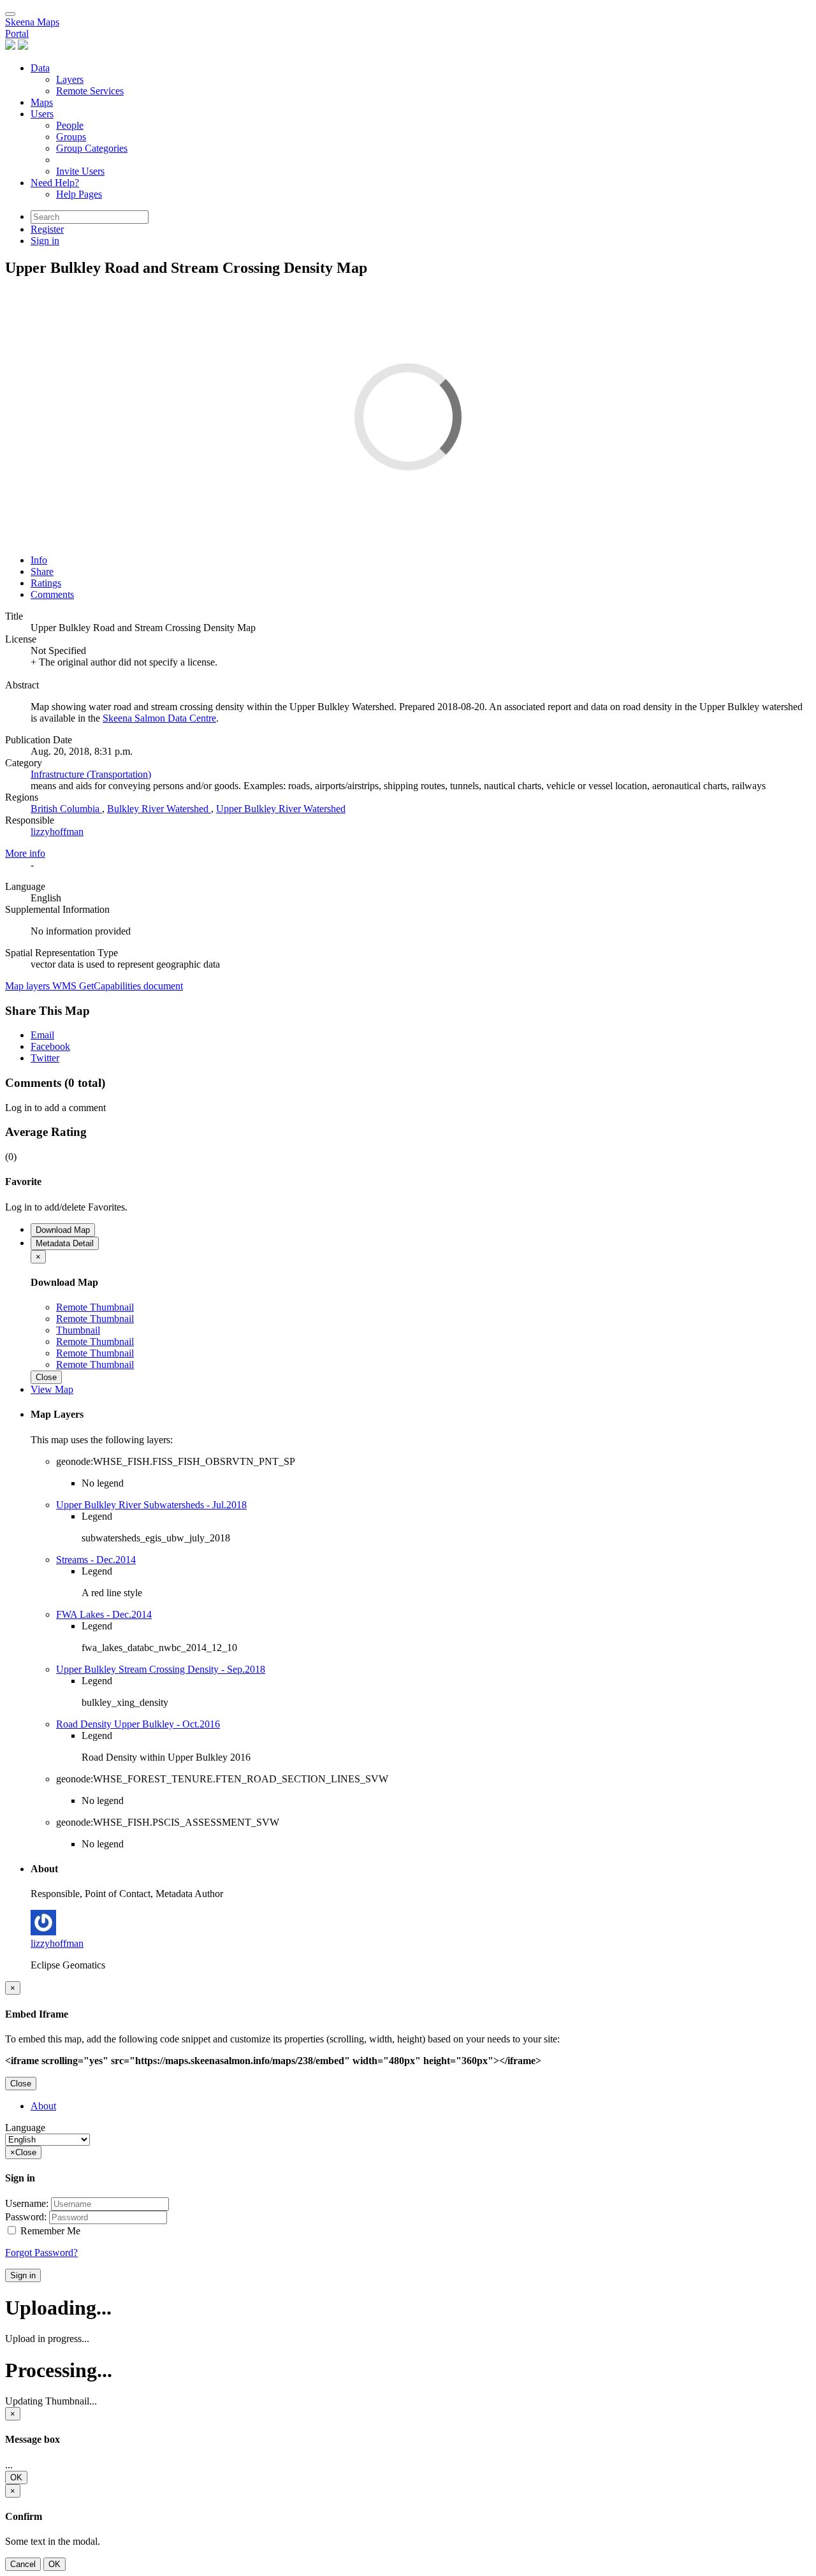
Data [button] (40, 68)
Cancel (23, 2564)
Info (39, 560)
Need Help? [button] (55, 183)
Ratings (46, 583)
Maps (42, 102)
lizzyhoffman (57, 832)
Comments (52, 594)
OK (16, 2478)
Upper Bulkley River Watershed (281, 809)
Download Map (63, 1230)
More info (25, 853)
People (70, 125)
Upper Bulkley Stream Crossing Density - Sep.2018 (161, 1669)
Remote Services (90, 91)
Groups (71, 137)
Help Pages (79, 194)
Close (46, 1377)
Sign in (23, 2275)
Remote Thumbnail (95, 1307)
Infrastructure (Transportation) (91, 774)
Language (25, 2128)
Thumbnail (78, 1330)
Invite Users (80, 171)
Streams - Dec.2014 (96, 1560)
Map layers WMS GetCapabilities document (94, 986)
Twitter (45, 1058)
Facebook (50, 1046)
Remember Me (49, 2231)
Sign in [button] (45, 241)
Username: (27, 2203)
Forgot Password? (41, 2252)
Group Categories (92, 148)
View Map (52, 1389)
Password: (26, 2217)
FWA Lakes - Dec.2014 (104, 1614)
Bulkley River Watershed (159, 809)
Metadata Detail (65, 1243)
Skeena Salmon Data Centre (159, 718)
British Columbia (66, 809)
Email (42, 1035)
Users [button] (42, 114)
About (43, 2106)
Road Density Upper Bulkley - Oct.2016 (138, 1724)
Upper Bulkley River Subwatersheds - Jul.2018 (151, 1505)
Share (42, 571)
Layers (70, 79)
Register (47, 229)
